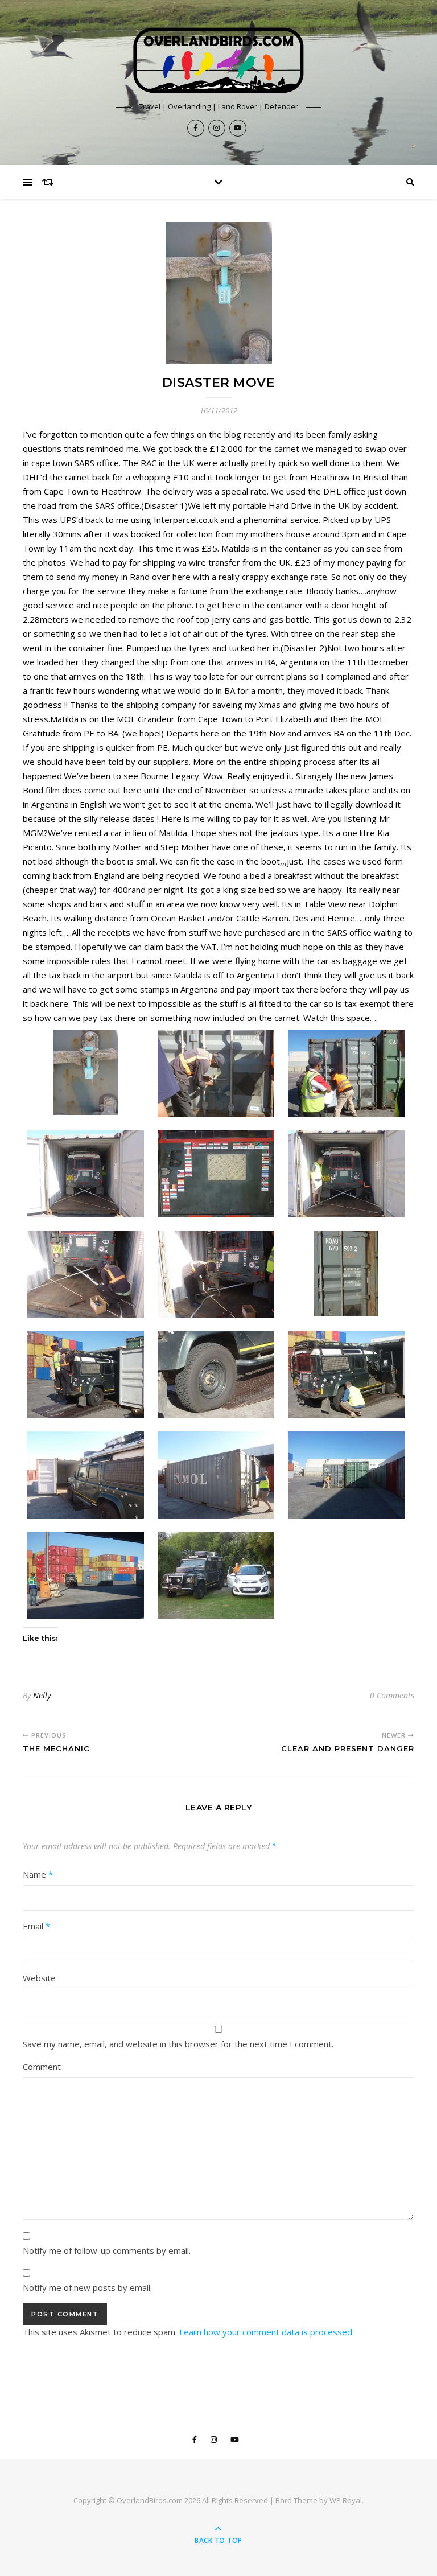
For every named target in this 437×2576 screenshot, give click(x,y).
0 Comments (392, 1695)
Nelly (42, 1695)
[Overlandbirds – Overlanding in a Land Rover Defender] (218, 60)
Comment (42, 2067)
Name (38, 1874)
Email (36, 1926)
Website (39, 1978)
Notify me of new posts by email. (87, 2287)
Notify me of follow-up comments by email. (107, 2250)
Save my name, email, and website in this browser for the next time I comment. (178, 2044)
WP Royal (346, 2500)
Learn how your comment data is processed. (267, 2332)
